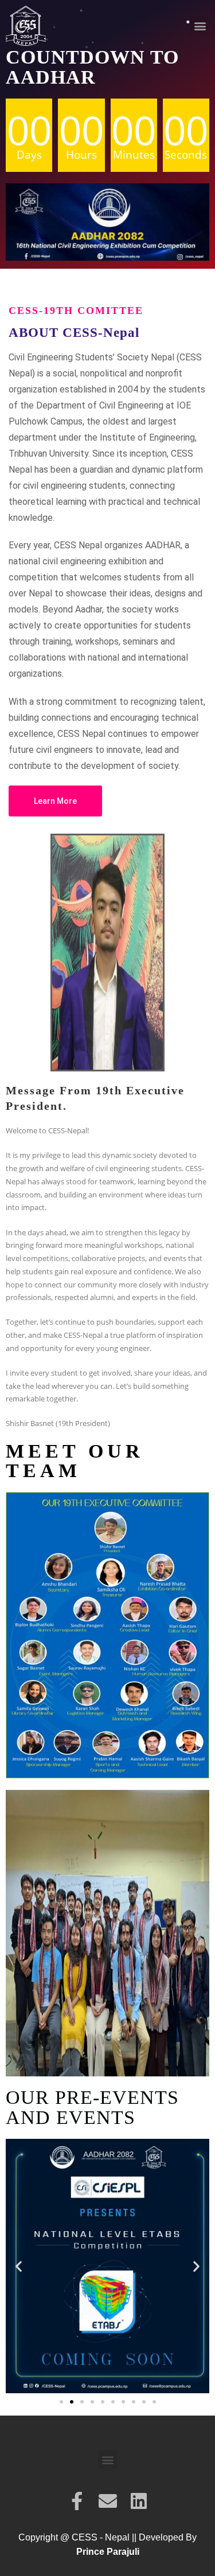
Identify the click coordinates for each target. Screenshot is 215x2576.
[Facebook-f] (77, 2501)
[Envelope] (108, 2501)
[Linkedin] (139, 2501)
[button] (200, 26)
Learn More (55, 801)
